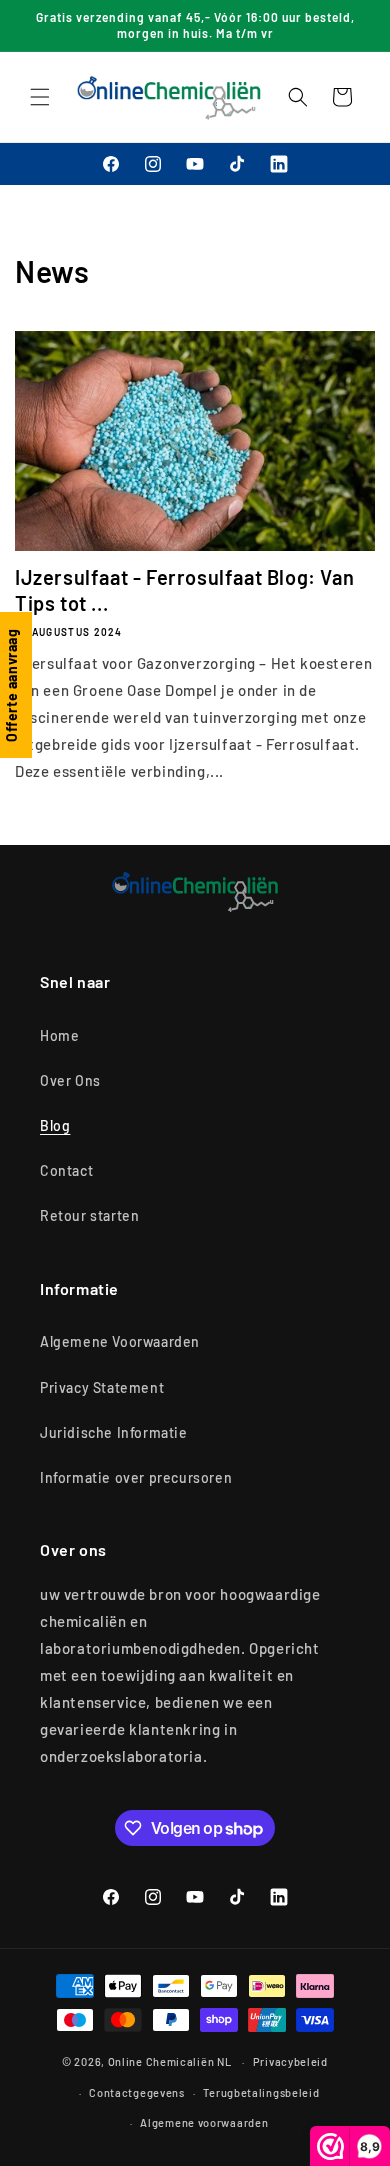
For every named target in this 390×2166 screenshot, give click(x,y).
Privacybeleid (290, 2061)
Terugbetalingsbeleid (261, 2092)
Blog (55, 1125)
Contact (66, 1170)
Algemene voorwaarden (204, 2122)
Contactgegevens (137, 2092)
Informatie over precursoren (136, 1477)
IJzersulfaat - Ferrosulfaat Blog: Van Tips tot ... (184, 590)
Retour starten (89, 1215)
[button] (40, 97)
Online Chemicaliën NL (170, 2061)
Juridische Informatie (114, 1432)
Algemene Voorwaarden (120, 1341)
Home (59, 1035)
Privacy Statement (102, 1387)
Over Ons (70, 1080)
